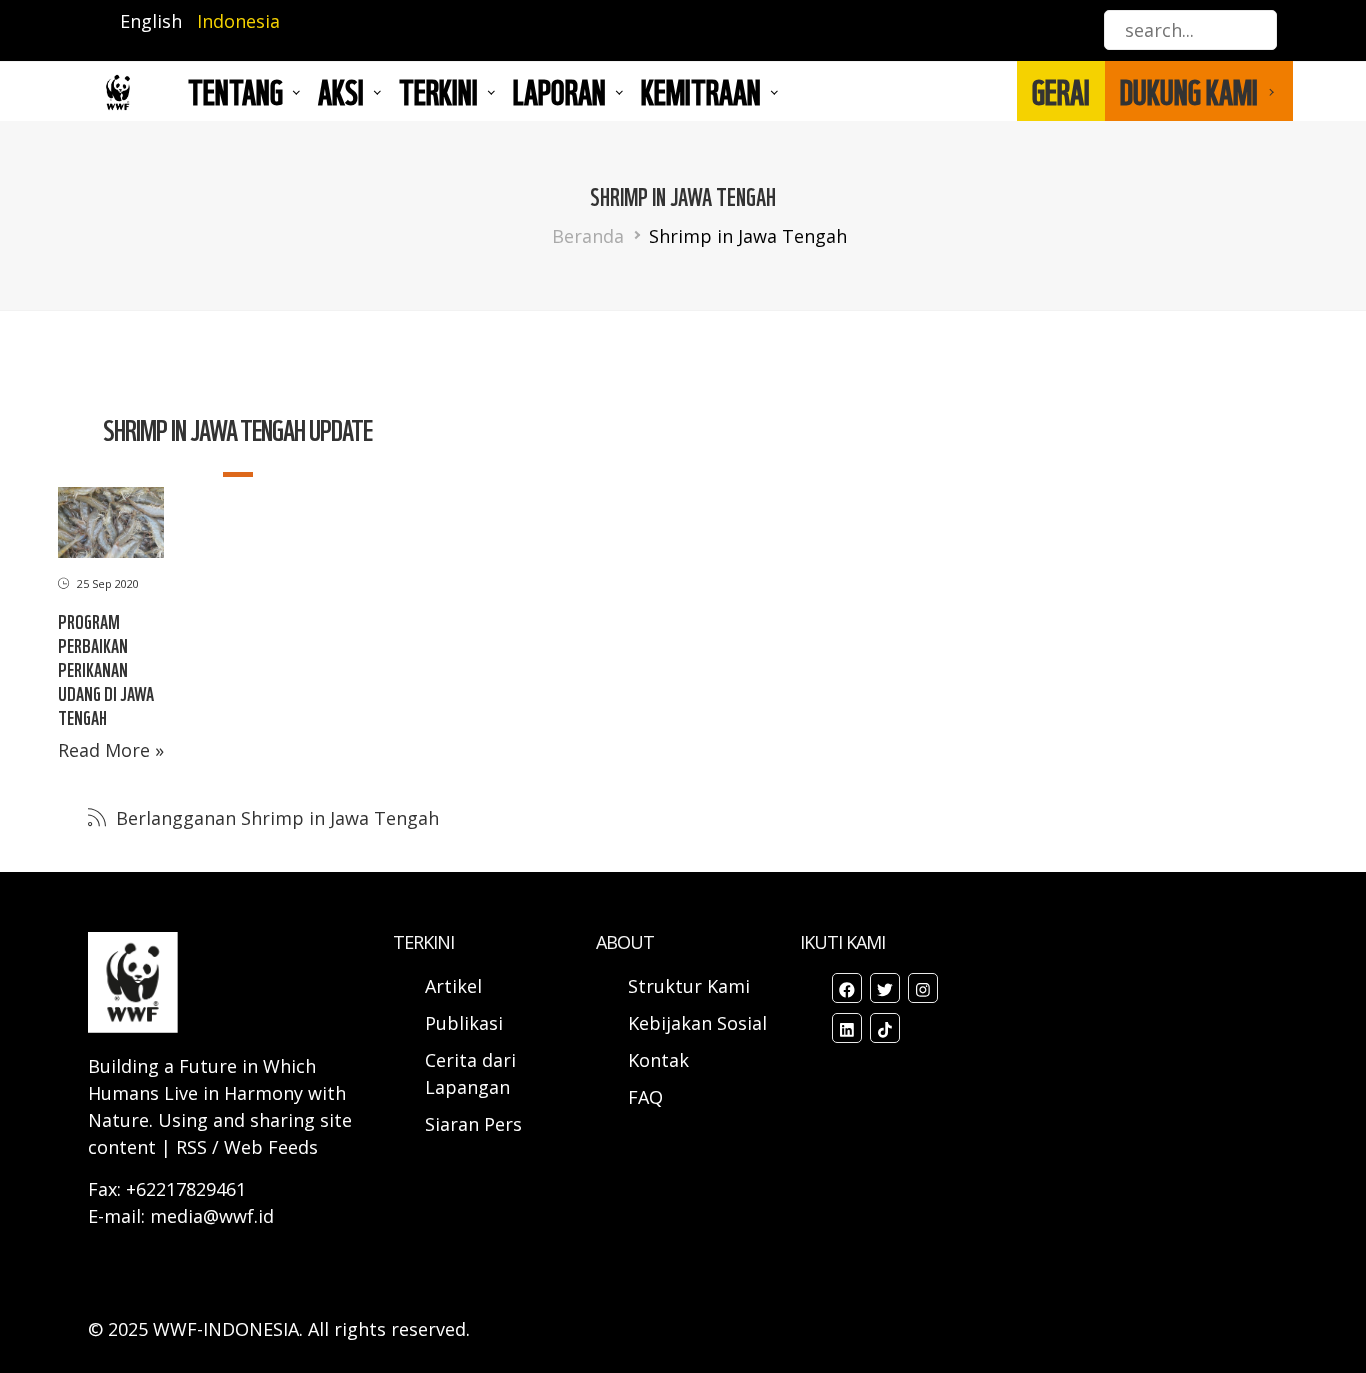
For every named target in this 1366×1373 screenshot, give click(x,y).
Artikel (456, 986)
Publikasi (464, 1023)
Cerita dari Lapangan (470, 1073)
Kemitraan (701, 91)
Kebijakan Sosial (697, 1023)
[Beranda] (118, 91)
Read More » (111, 750)
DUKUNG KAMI (1189, 91)
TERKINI (438, 91)
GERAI (1061, 91)
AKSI (341, 91)
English (151, 21)
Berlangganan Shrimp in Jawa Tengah (275, 818)
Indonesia (238, 21)
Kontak (658, 1060)
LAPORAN (559, 91)
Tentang (235, 91)
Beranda (588, 236)
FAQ (645, 1097)
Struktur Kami (689, 986)
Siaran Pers (473, 1124)
